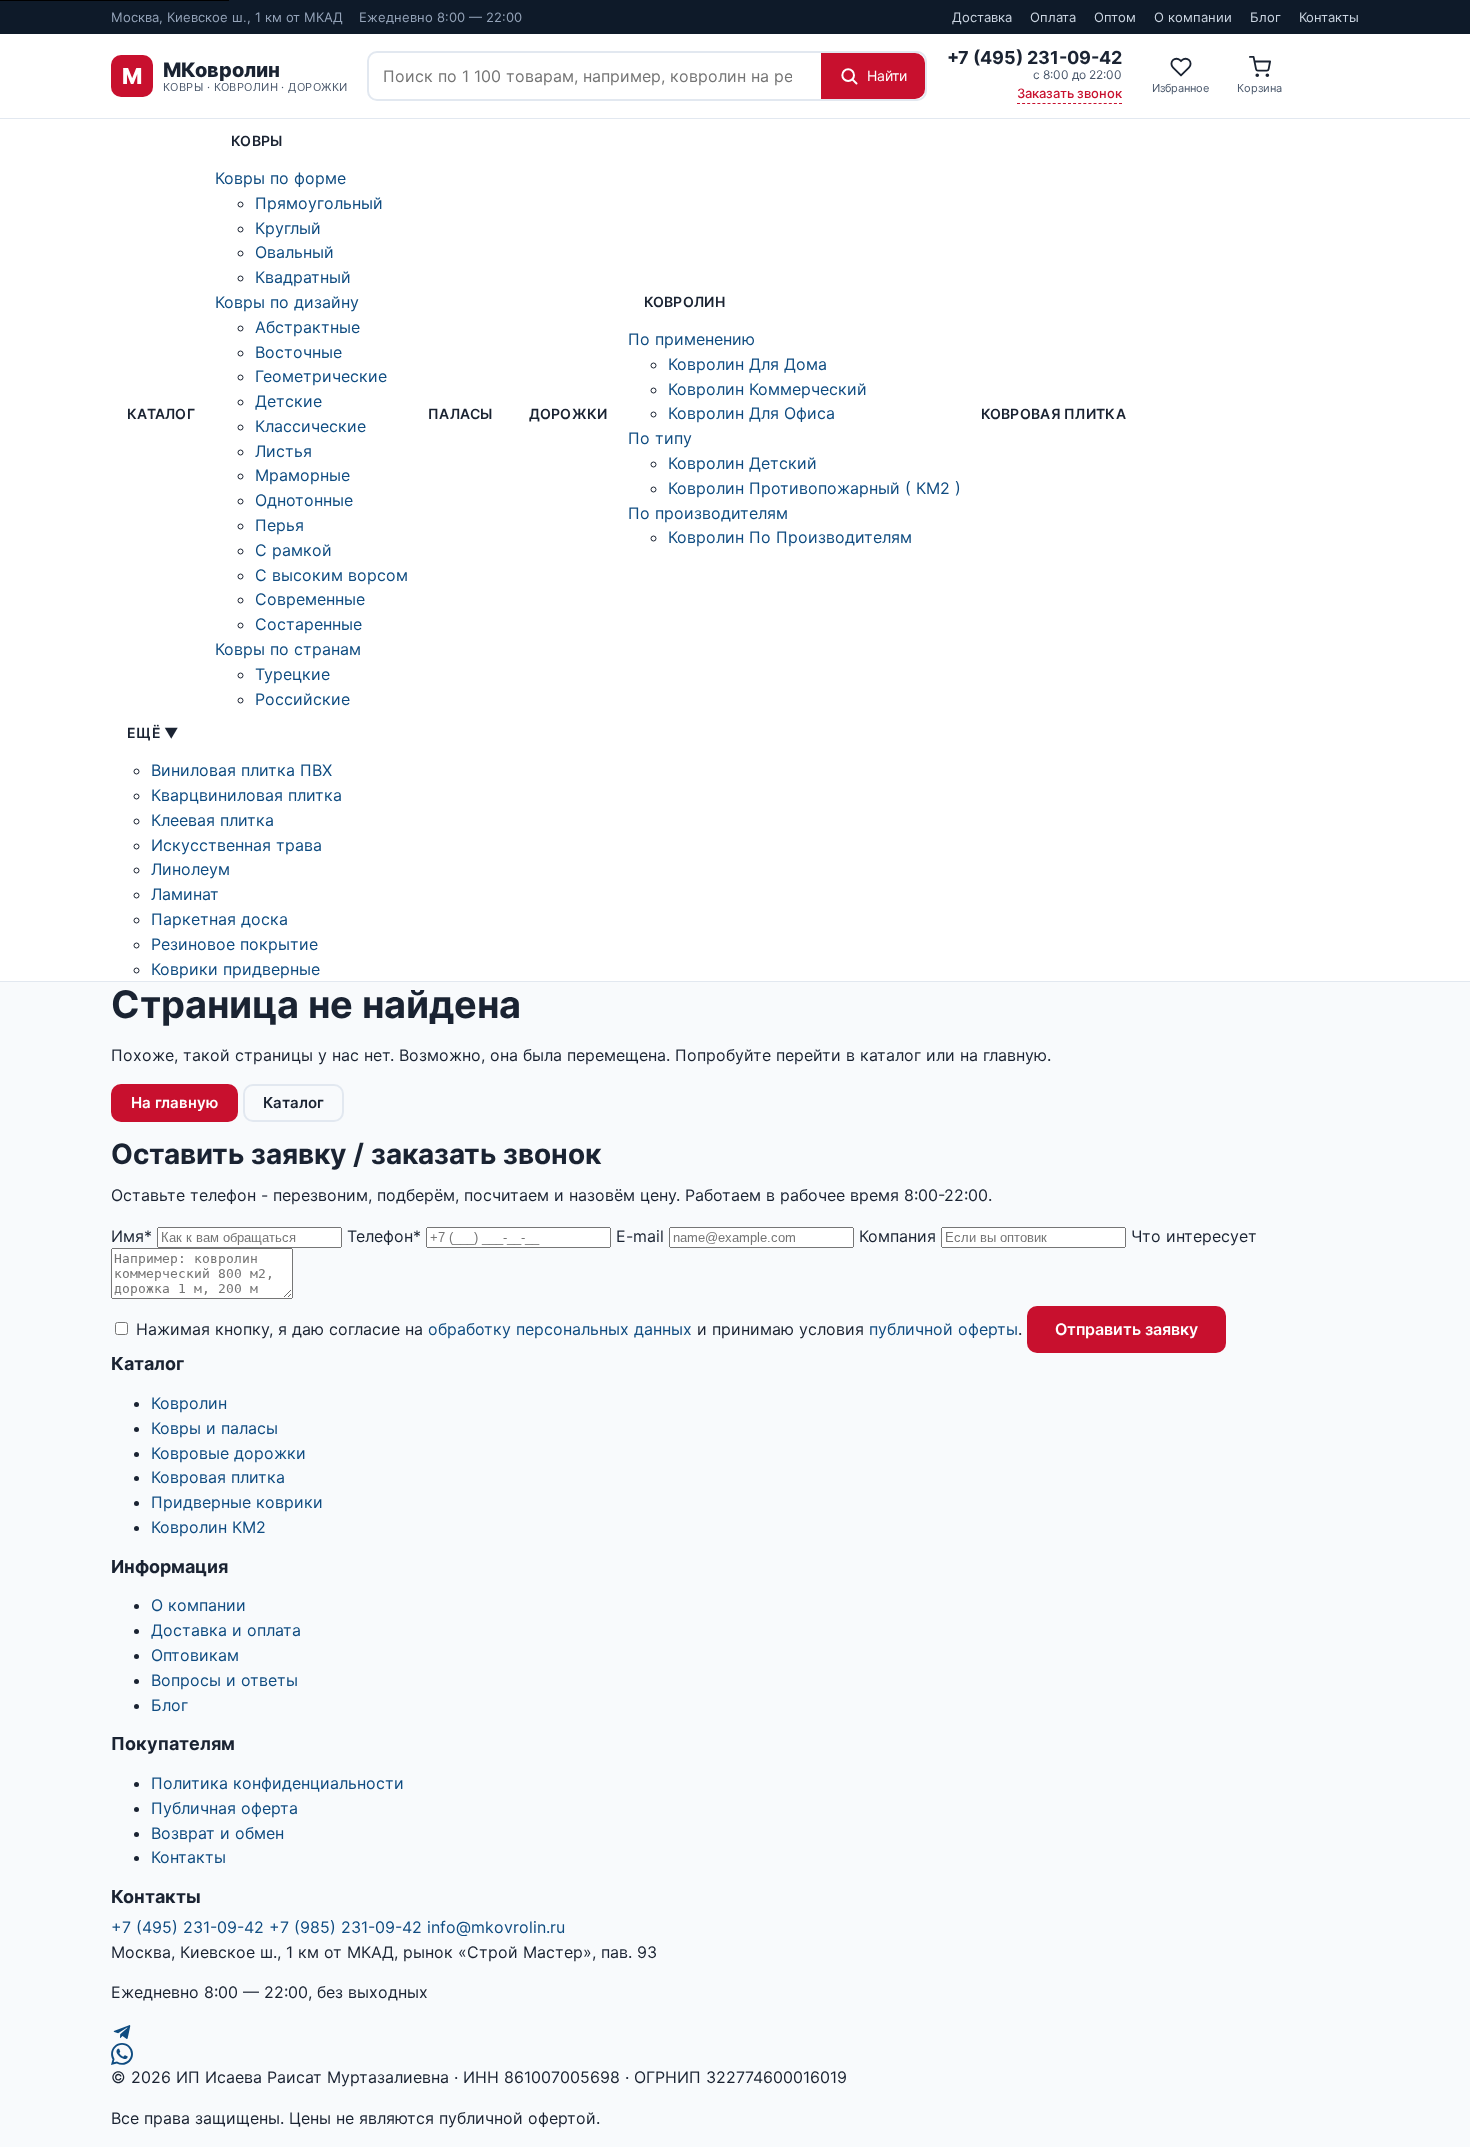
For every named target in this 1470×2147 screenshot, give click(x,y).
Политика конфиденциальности (277, 1783)
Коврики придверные (235, 969)
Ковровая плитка (1053, 413)
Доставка (982, 17)
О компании (1193, 17)
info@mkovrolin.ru (496, 1927)
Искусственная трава (236, 845)
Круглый (288, 228)
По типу (660, 438)
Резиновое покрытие (234, 944)
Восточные (298, 352)
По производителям (708, 513)
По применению (691, 339)
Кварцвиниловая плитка (246, 795)
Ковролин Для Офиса (751, 413)
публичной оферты (943, 1329)
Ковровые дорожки (228, 1453)
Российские (302, 699)
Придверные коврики (237, 1502)
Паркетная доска (219, 919)
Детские (288, 401)
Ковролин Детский (742, 463)
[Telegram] (735, 2032)
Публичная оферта (224, 1808)
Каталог (161, 413)
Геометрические (321, 376)
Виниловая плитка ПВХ (241, 770)
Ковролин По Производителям (790, 537)
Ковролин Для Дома (747, 364)
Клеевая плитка (212, 820)
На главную (174, 1102)
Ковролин (684, 301)
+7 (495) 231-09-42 (187, 1927)
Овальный (294, 252)
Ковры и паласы (214, 1428)
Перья (279, 525)
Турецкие (292, 674)
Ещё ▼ (152, 732)
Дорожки (568, 413)
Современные (310, 599)
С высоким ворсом (331, 575)
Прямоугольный (319, 203)
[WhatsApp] (735, 2054)
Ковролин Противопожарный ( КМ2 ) (814, 488)
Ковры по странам (288, 649)
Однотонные (304, 500)
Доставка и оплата (226, 1630)
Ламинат (185, 894)
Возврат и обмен (217, 1833)
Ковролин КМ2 (208, 1527)
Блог (1265, 17)
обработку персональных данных (560, 1329)
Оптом (1115, 17)
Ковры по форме (280, 178)
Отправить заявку (1126, 1329)
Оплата (1053, 17)
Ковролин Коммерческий (767, 389)
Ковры (256, 140)
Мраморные (302, 475)
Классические (310, 426)
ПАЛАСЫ (460, 413)
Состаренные (308, 624)
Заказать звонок (1069, 93)
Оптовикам (195, 1655)
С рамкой (293, 550)
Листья (283, 451)
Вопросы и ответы (224, 1680)
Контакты (1329, 17)
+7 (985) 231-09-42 (345, 1927)
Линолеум (190, 869)
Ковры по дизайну (287, 302)
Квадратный (303, 277)
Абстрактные (307, 327)
